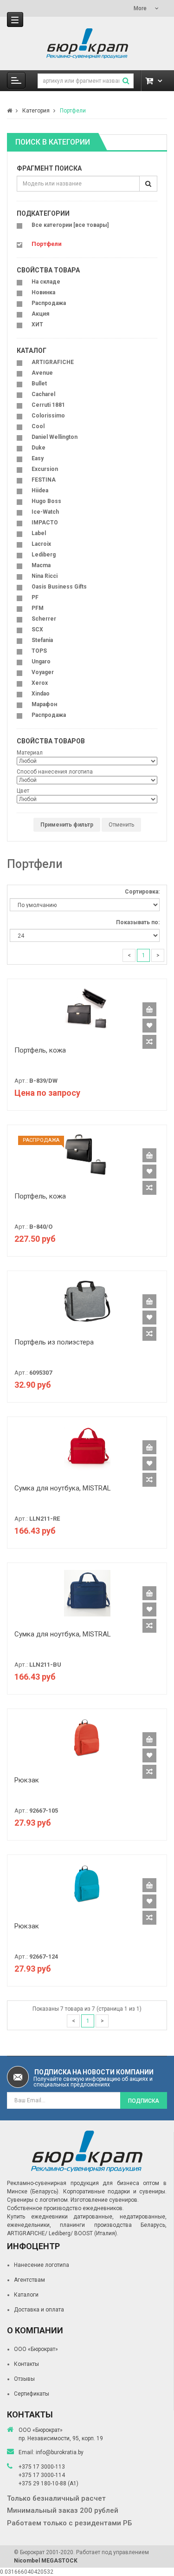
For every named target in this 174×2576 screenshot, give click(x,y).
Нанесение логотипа (42, 2265)
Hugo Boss (46, 501)
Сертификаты (32, 2394)
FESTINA (44, 480)
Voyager (43, 672)
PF (35, 597)
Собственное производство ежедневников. (65, 2208)
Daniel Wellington (55, 437)
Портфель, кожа (40, 1050)
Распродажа (49, 303)
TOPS (39, 651)
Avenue (42, 373)
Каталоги (26, 2295)
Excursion (45, 469)
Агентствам (29, 2280)
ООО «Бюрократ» (36, 2349)
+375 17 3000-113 (42, 2467)
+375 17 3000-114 (42, 2475)
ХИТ (37, 324)
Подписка (144, 2101)
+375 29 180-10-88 (43, 2483)
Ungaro (41, 662)
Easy (38, 458)
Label (39, 533)
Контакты (26, 2364)
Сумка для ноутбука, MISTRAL (63, 1488)
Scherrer (44, 619)
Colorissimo (48, 416)
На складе (46, 282)
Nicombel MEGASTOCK (46, 2561)
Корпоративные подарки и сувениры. (115, 2192)
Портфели (73, 111)
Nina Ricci (45, 576)
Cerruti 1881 (48, 405)
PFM (38, 608)
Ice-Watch (45, 512)
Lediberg (44, 555)
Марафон (44, 704)
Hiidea (40, 490)
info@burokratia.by (60, 2452)
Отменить (121, 825)
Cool (38, 426)
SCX (37, 629)
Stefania (42, 640)
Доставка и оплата (39, 2310)
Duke (39, 448)
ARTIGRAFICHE (53, 362)
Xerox (40, 683)
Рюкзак (27, 1780)
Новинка (43, 292)
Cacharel (43, 394)
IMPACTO (45, 523)
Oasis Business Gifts (59, 587)
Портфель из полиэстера (54, 1342)
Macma (41, 565)
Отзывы (24, 2379)
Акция (40, 314)
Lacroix (41, 544)
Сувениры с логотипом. (38, 2200)
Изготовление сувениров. (105, 2200)
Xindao (41, 694)
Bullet (39, 384)
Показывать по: (138, 922)
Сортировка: (142, 892)
